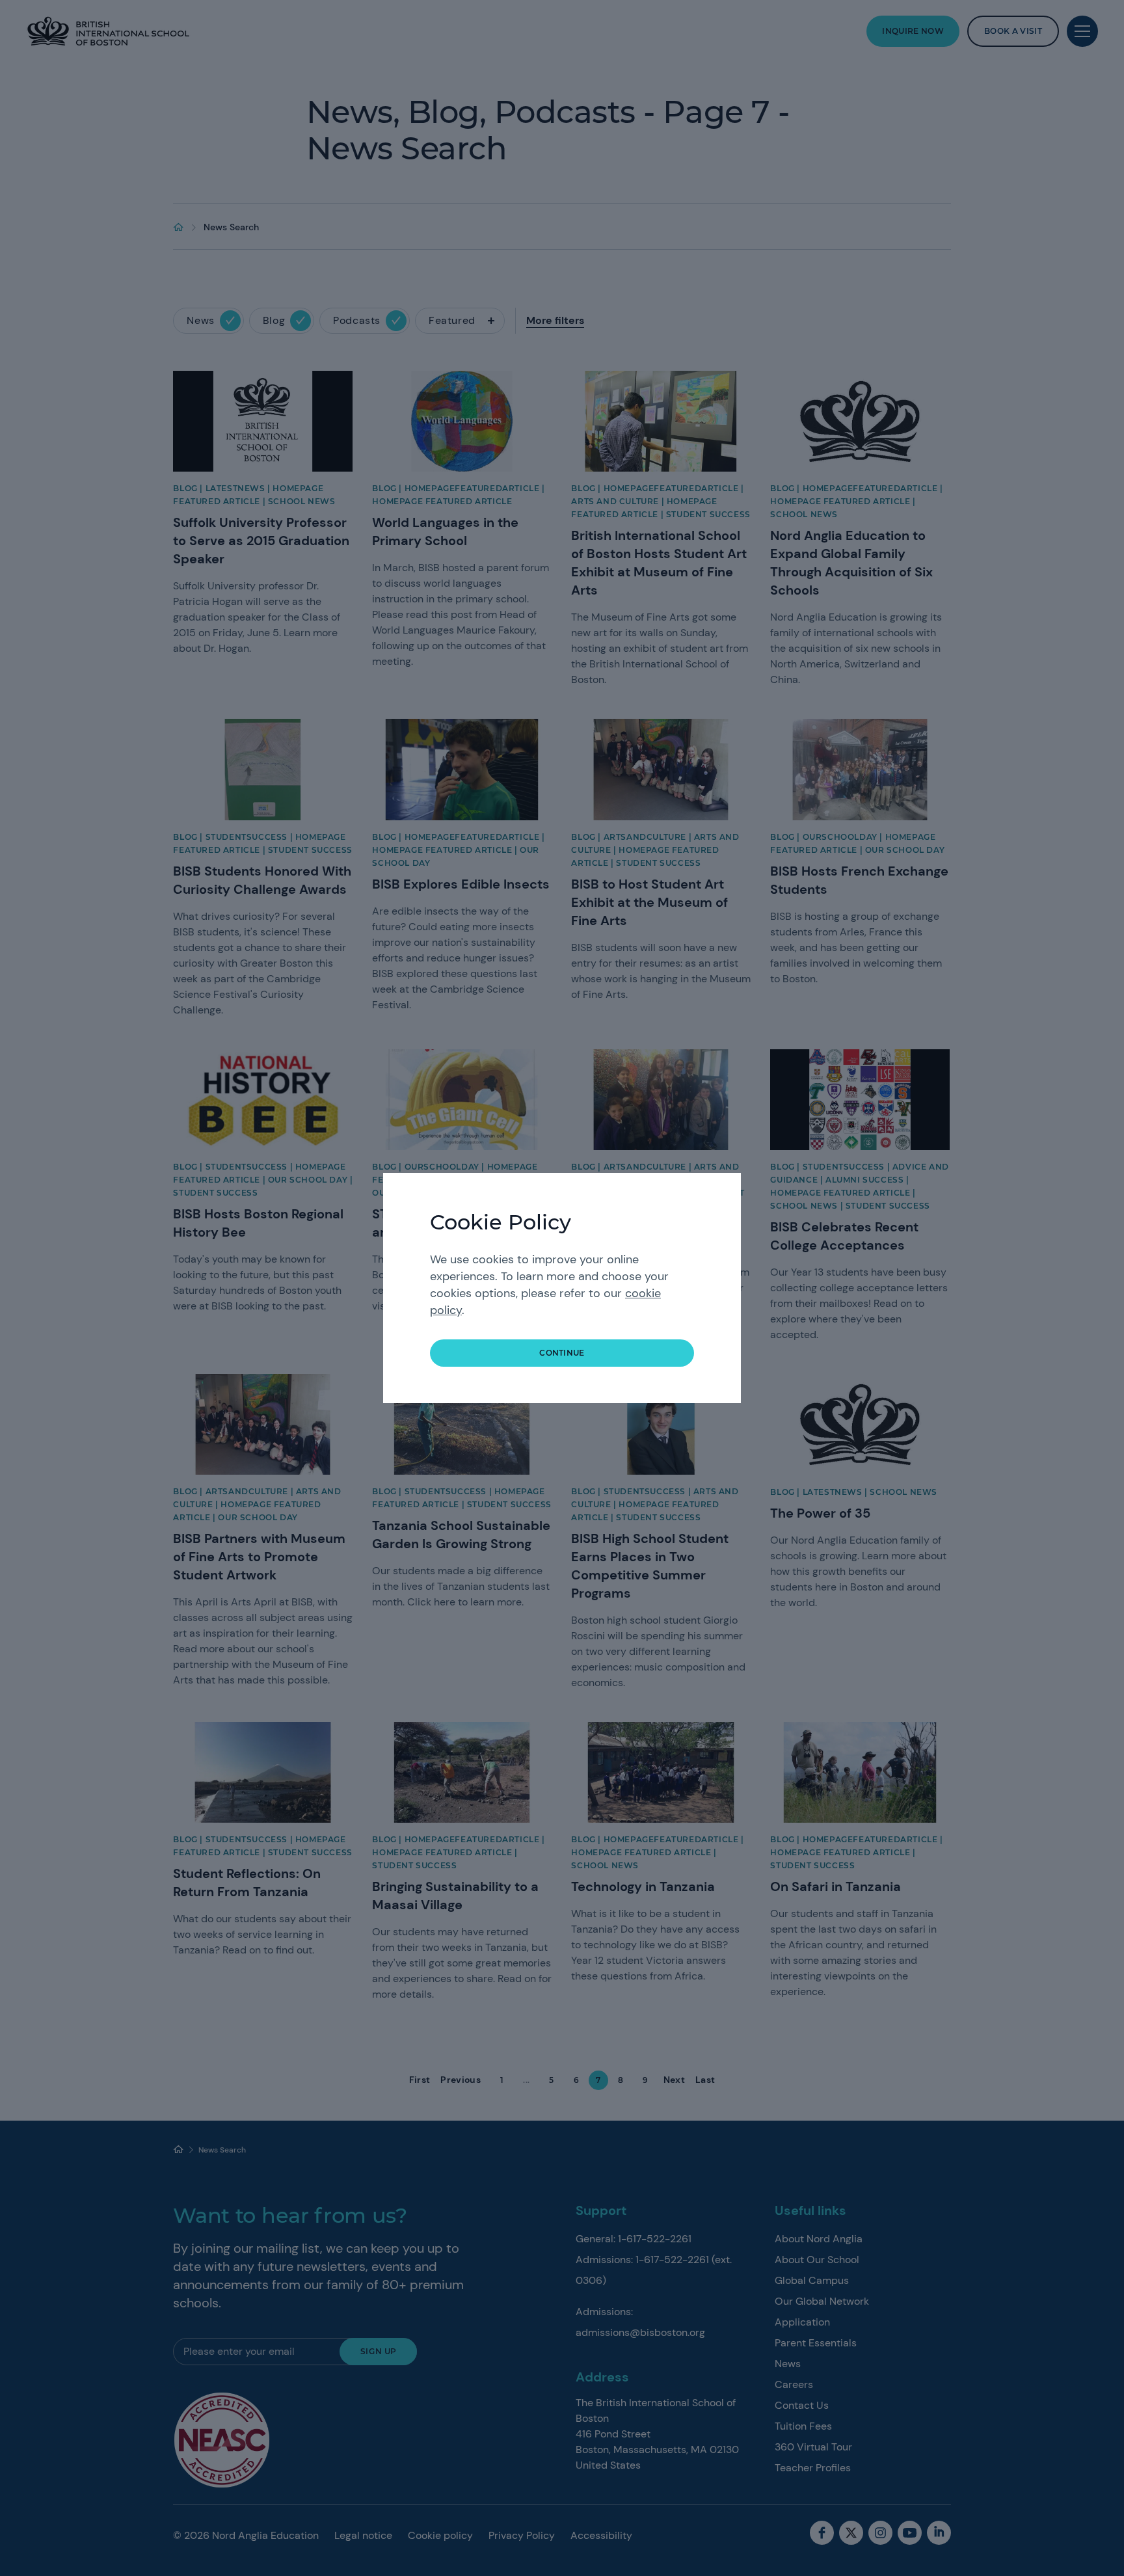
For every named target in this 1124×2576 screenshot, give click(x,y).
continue (562, 1353)
